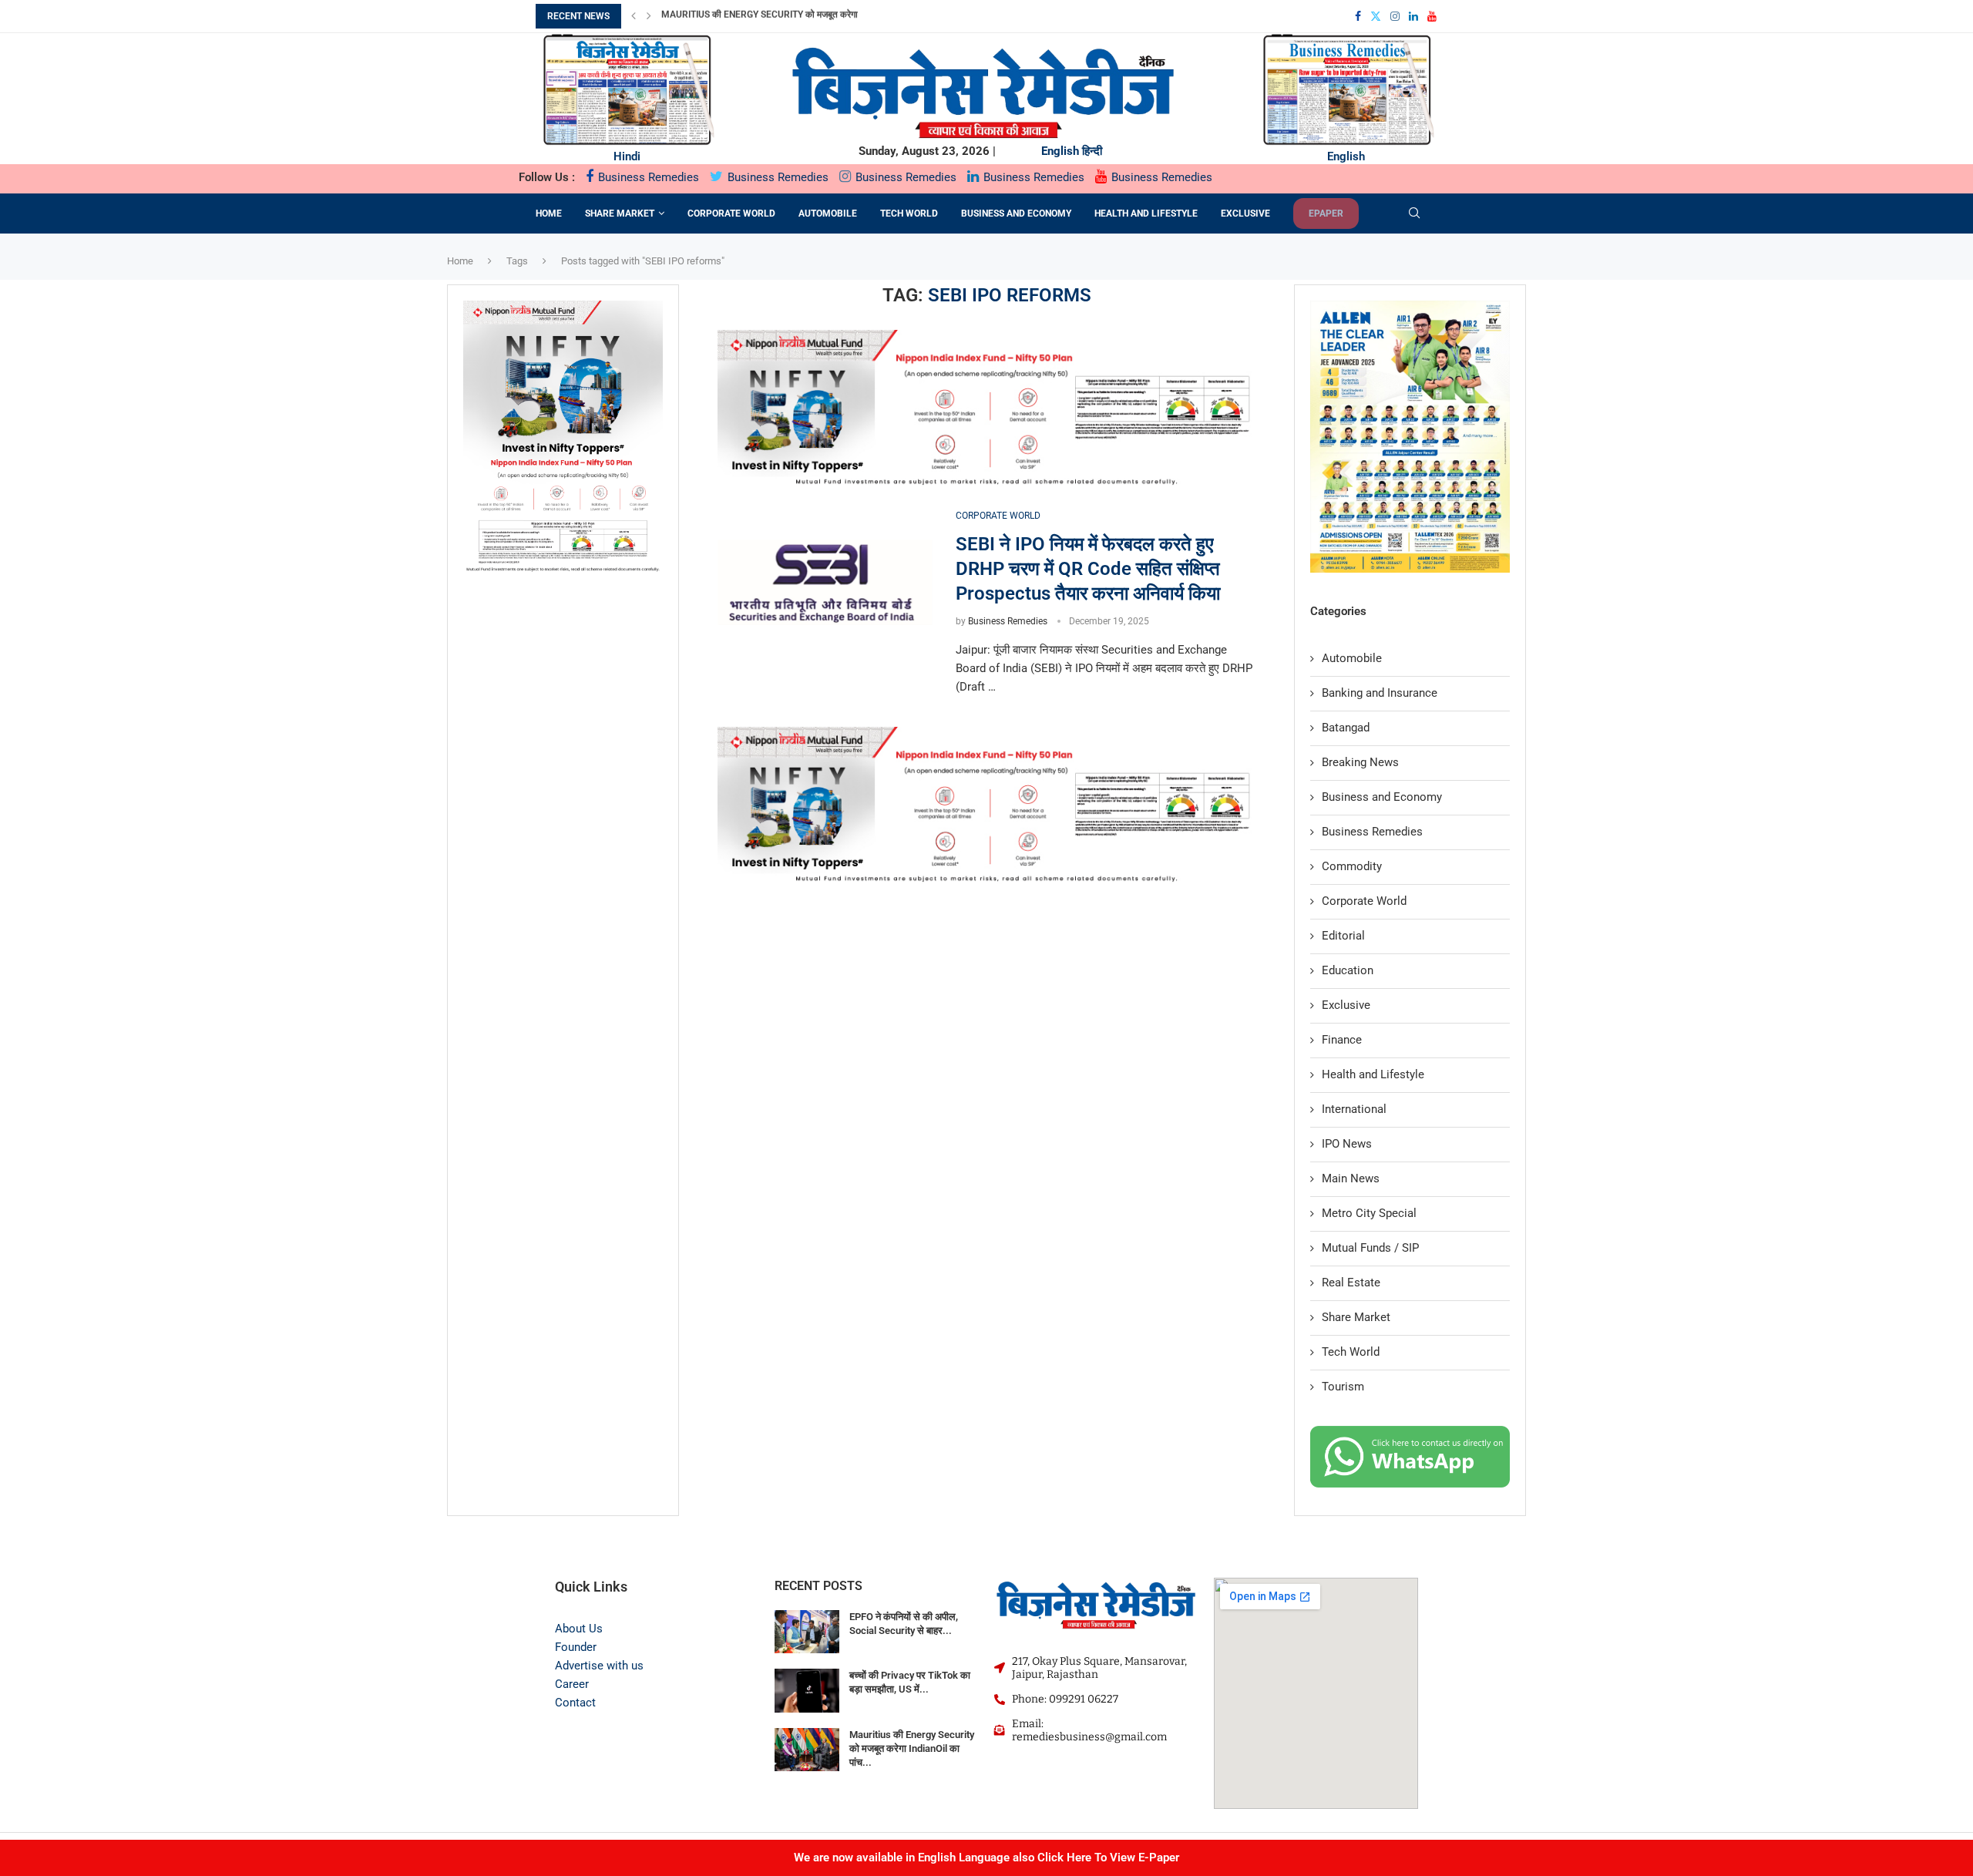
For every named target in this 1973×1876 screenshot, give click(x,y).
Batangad (1346, 728)
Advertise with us (599, 1666)
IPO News (1347, 1144)
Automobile (828, 213)
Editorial (1343, 936)
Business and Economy (1016, 213)
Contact (575, 1703)
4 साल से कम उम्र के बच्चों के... (714, 16)
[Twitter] (1376, 16)
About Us (579, 1629)
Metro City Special (1369, 1213)
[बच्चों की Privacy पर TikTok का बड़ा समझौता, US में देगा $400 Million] (807, 1691)
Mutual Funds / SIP (1370, 1248)
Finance (1342, 1040)
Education (1348, 970)
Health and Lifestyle (1146, 213)
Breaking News (1360, 762)
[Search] (1414, 213)
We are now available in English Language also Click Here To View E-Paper (986, 1858)
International (1354, 1109)
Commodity (1352, 866)
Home (549, 213)
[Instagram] (1395, 16)
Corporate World (731, 213)
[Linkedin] (1413, 16)
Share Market (620, 213)
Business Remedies (647, 177)
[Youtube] (1432, 16)
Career (572, 1684)
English (1060, 151)
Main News (1351, 1178)
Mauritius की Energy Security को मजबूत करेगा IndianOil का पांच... (912, 1748)
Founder (576, 1647)
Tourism (1343, 1387)
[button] (634, 16)
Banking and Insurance (1380, 693)
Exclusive (1245, 213)
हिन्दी (1092, 151)
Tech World (909, 213)
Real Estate (1351, 1283)
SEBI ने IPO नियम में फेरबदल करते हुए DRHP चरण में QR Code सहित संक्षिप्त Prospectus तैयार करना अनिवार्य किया (1088, 569)
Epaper (1326, 213)
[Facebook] (1358, 16)
